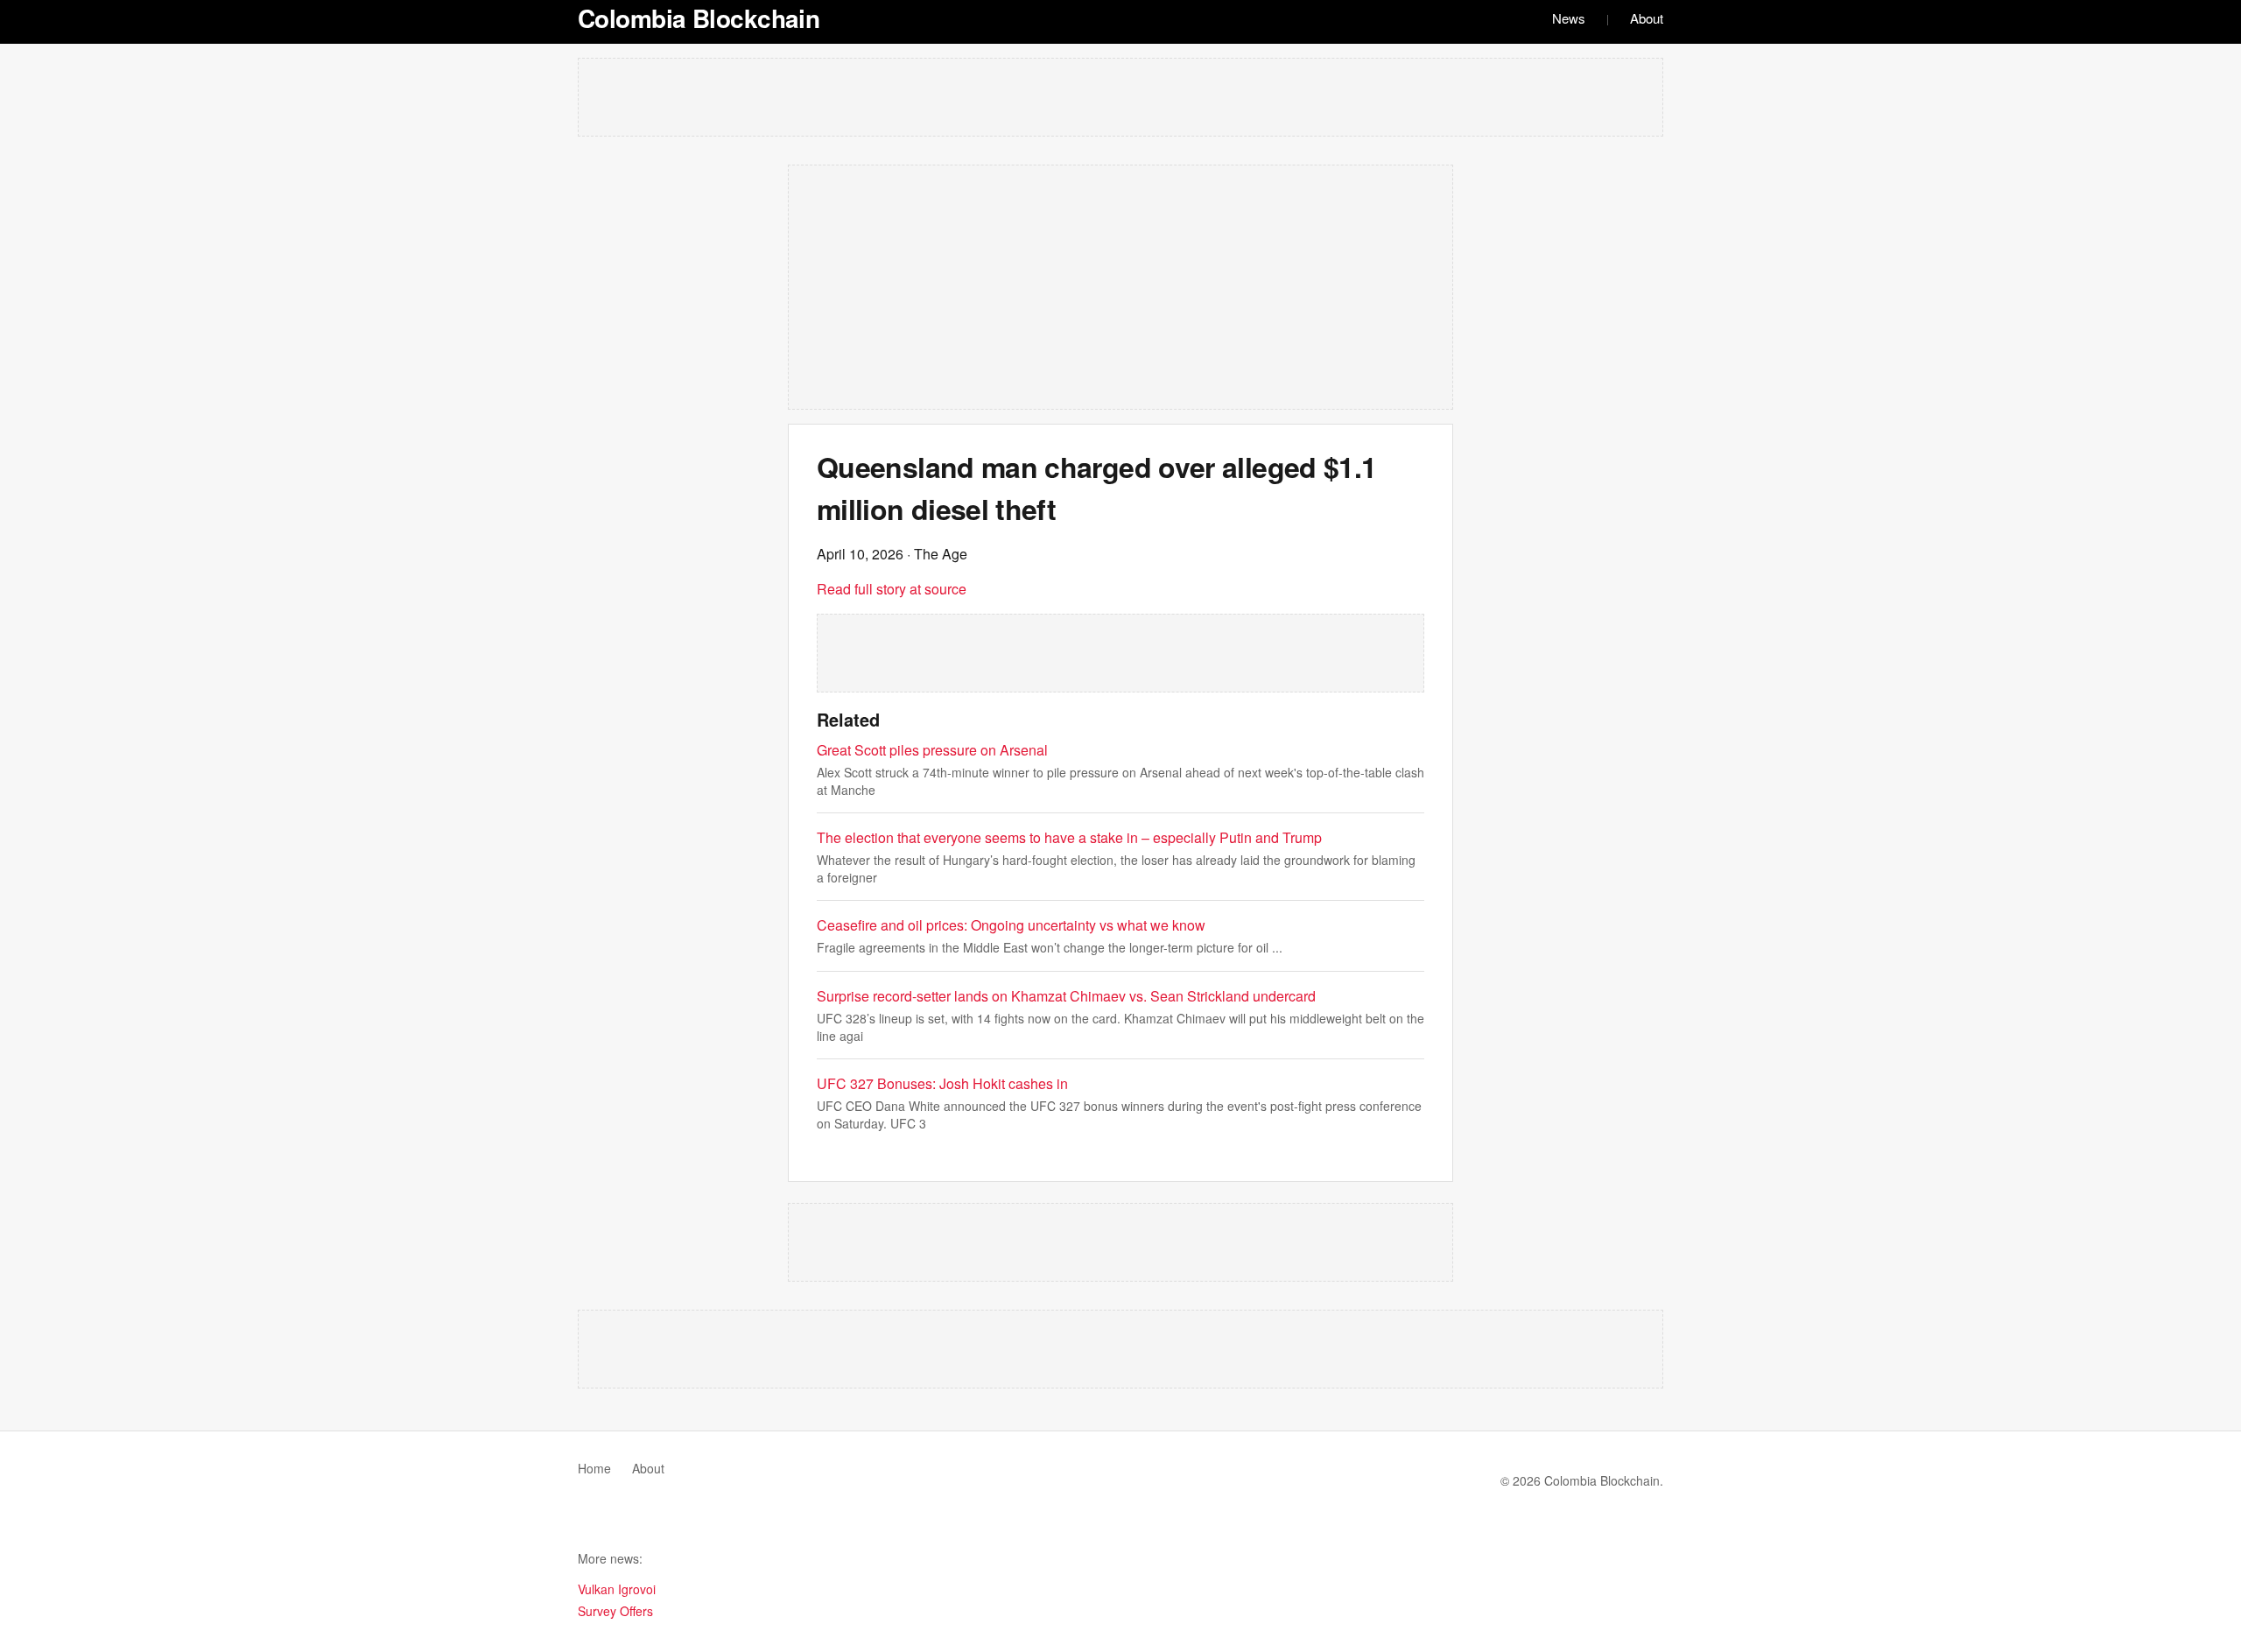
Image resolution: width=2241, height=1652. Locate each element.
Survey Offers (615, 1611)
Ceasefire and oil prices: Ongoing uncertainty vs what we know (1011, 925)
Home (594, 1468)
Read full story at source (892, 589)
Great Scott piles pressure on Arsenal (932, 750)
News (1569, 18)
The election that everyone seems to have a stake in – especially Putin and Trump (1069, 837)
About (1647, 18)
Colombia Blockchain (699, 18)
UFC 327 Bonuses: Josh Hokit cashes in (942, 1083)
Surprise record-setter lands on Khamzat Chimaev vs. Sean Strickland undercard (1066, 996)
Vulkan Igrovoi (617, 1589)
